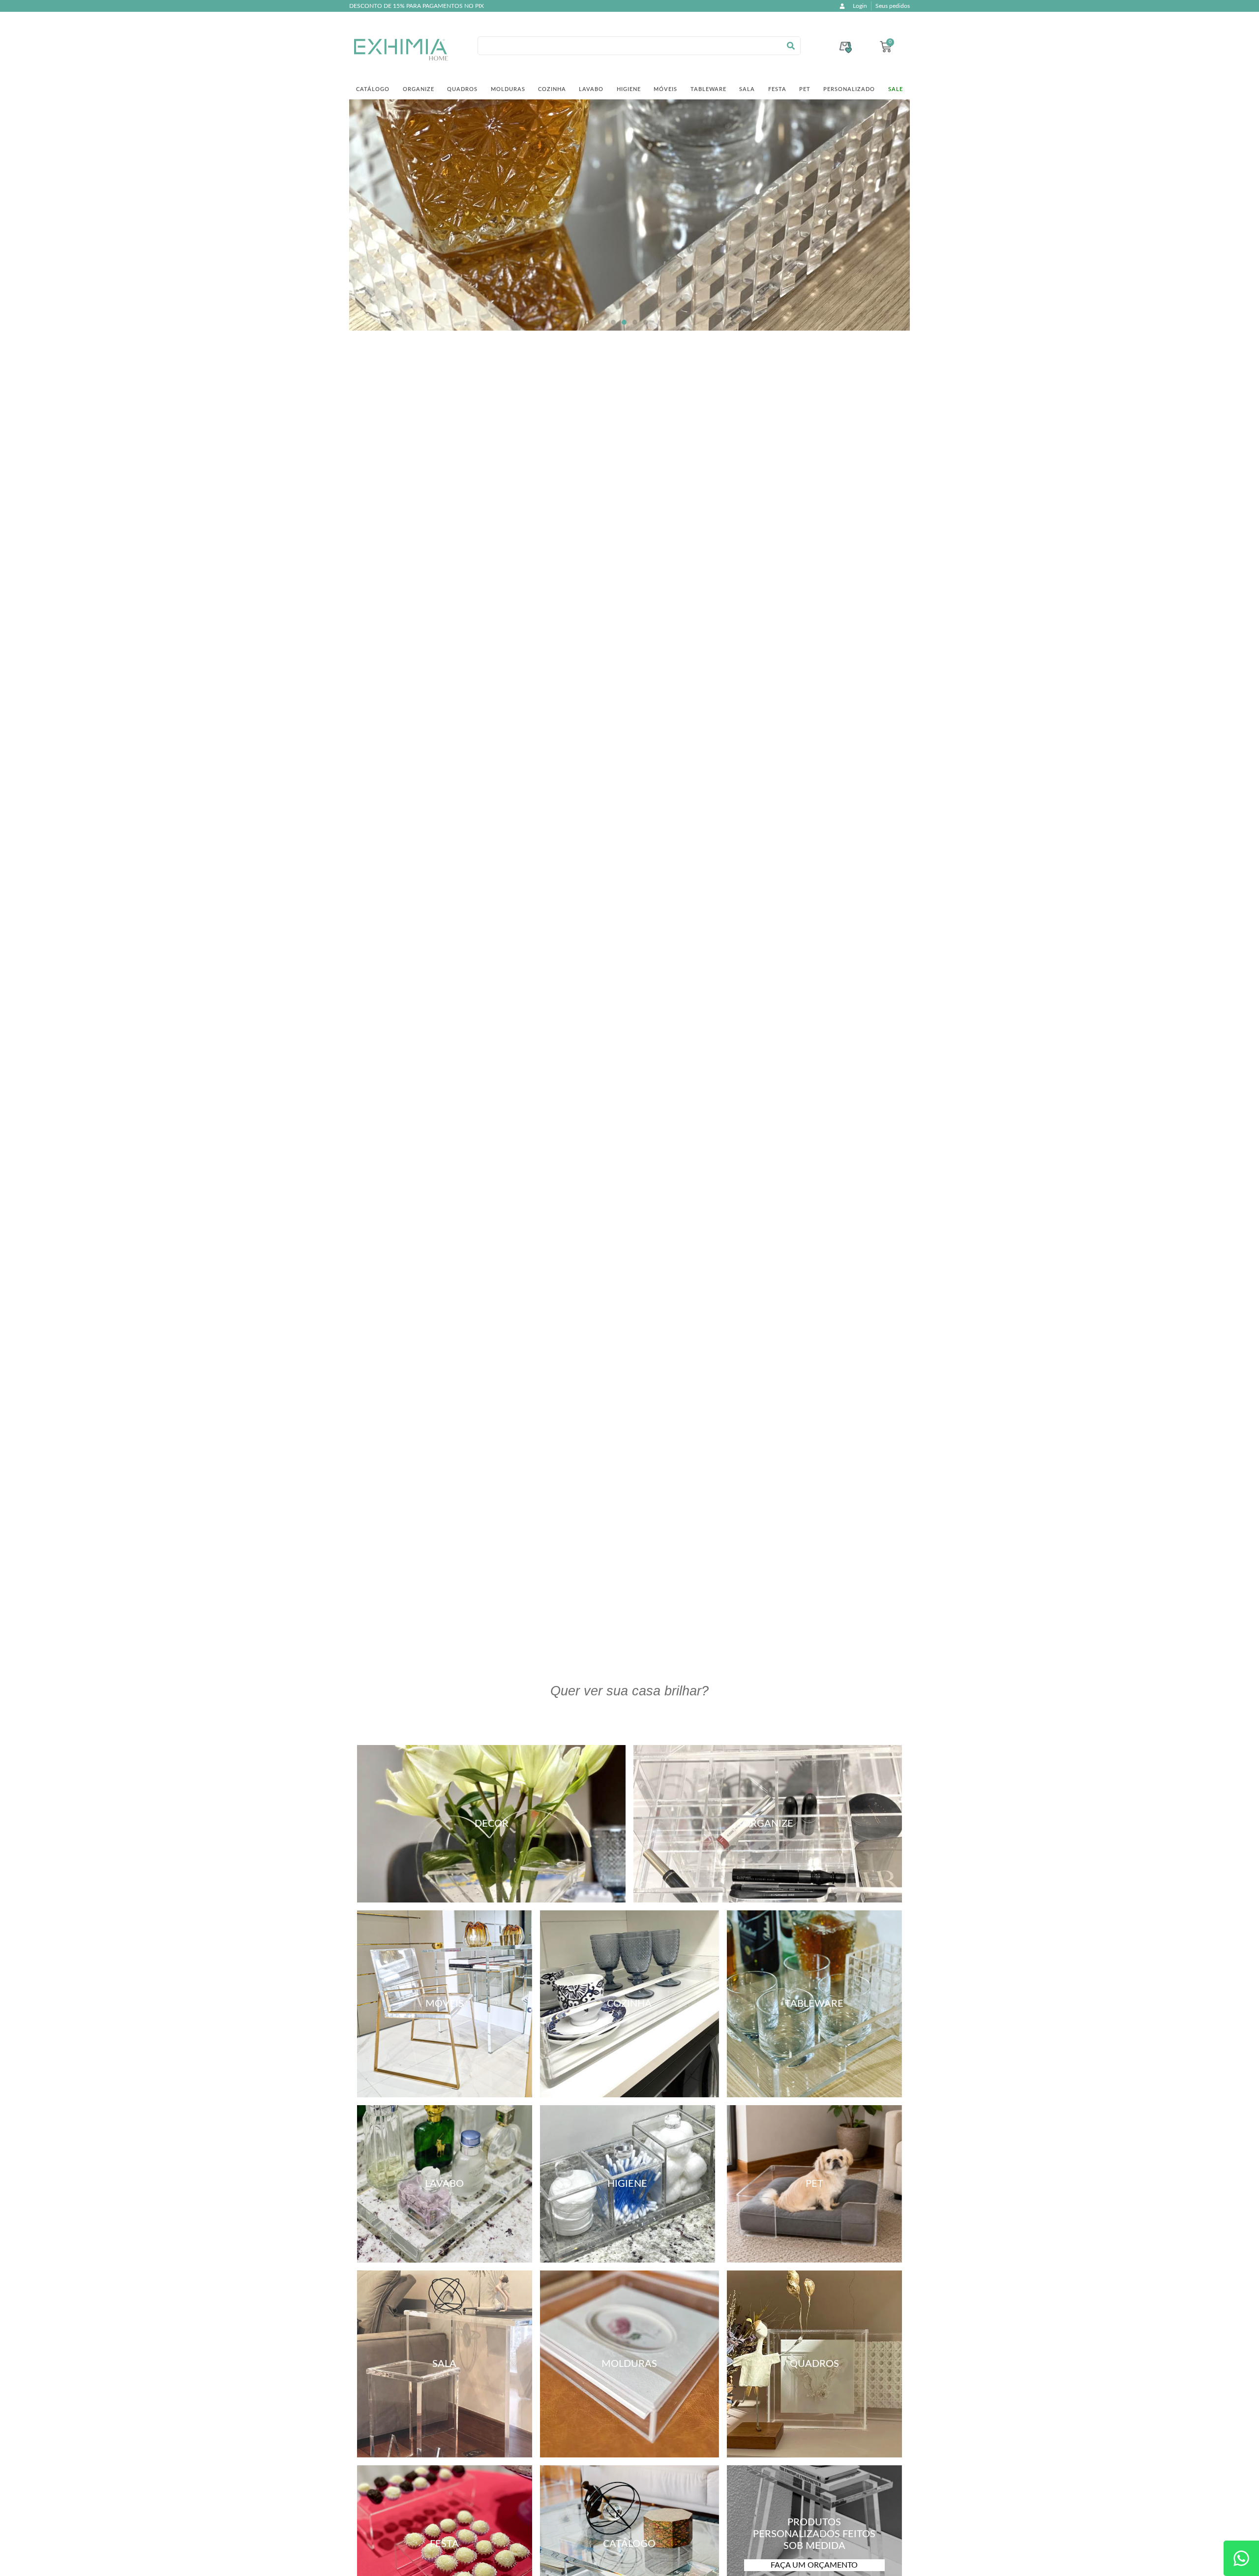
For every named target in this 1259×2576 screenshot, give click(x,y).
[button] (613, 322)
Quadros (462, 89)
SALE (896, 89)
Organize (419, 89)
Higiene (629, 89)
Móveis (665, 89)
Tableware (708, 89)
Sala (747, 89)
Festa (777, 89)
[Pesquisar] (791, 46)
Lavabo (591, 89)
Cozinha (552, 89)
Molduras (508, 89)
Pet (805, 89)
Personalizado (849, 89)
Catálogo (373, 89)
